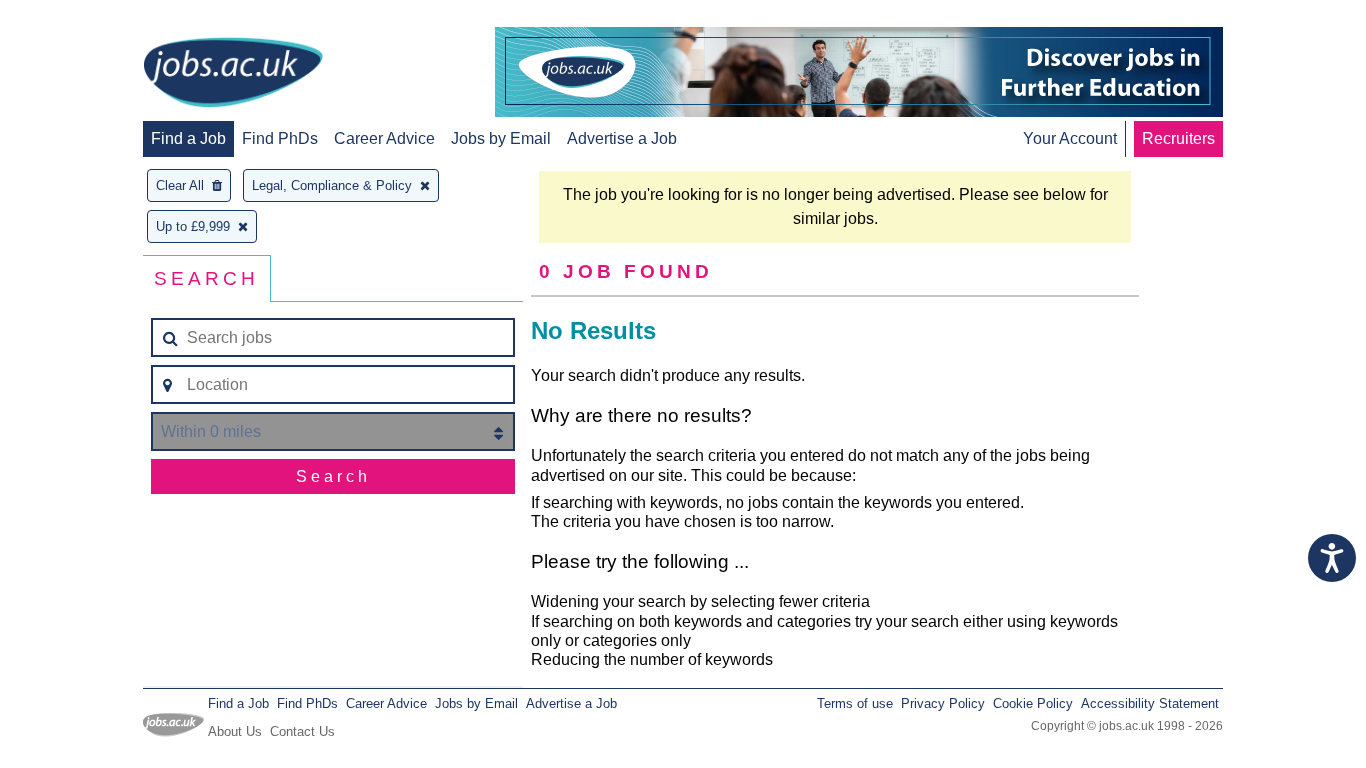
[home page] (233, 74)
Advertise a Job (622, 138)
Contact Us (302, 731)
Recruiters (1178, 138)
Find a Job (188, 138)
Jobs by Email (501, 138)
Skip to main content (80, 17)
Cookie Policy (1033, 703)
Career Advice (384, 138)
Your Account (1070, 138)
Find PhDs (280, 138)
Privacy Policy (943, 703)
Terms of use (855, 703)
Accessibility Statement (1150, 703)
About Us (235, 731)
